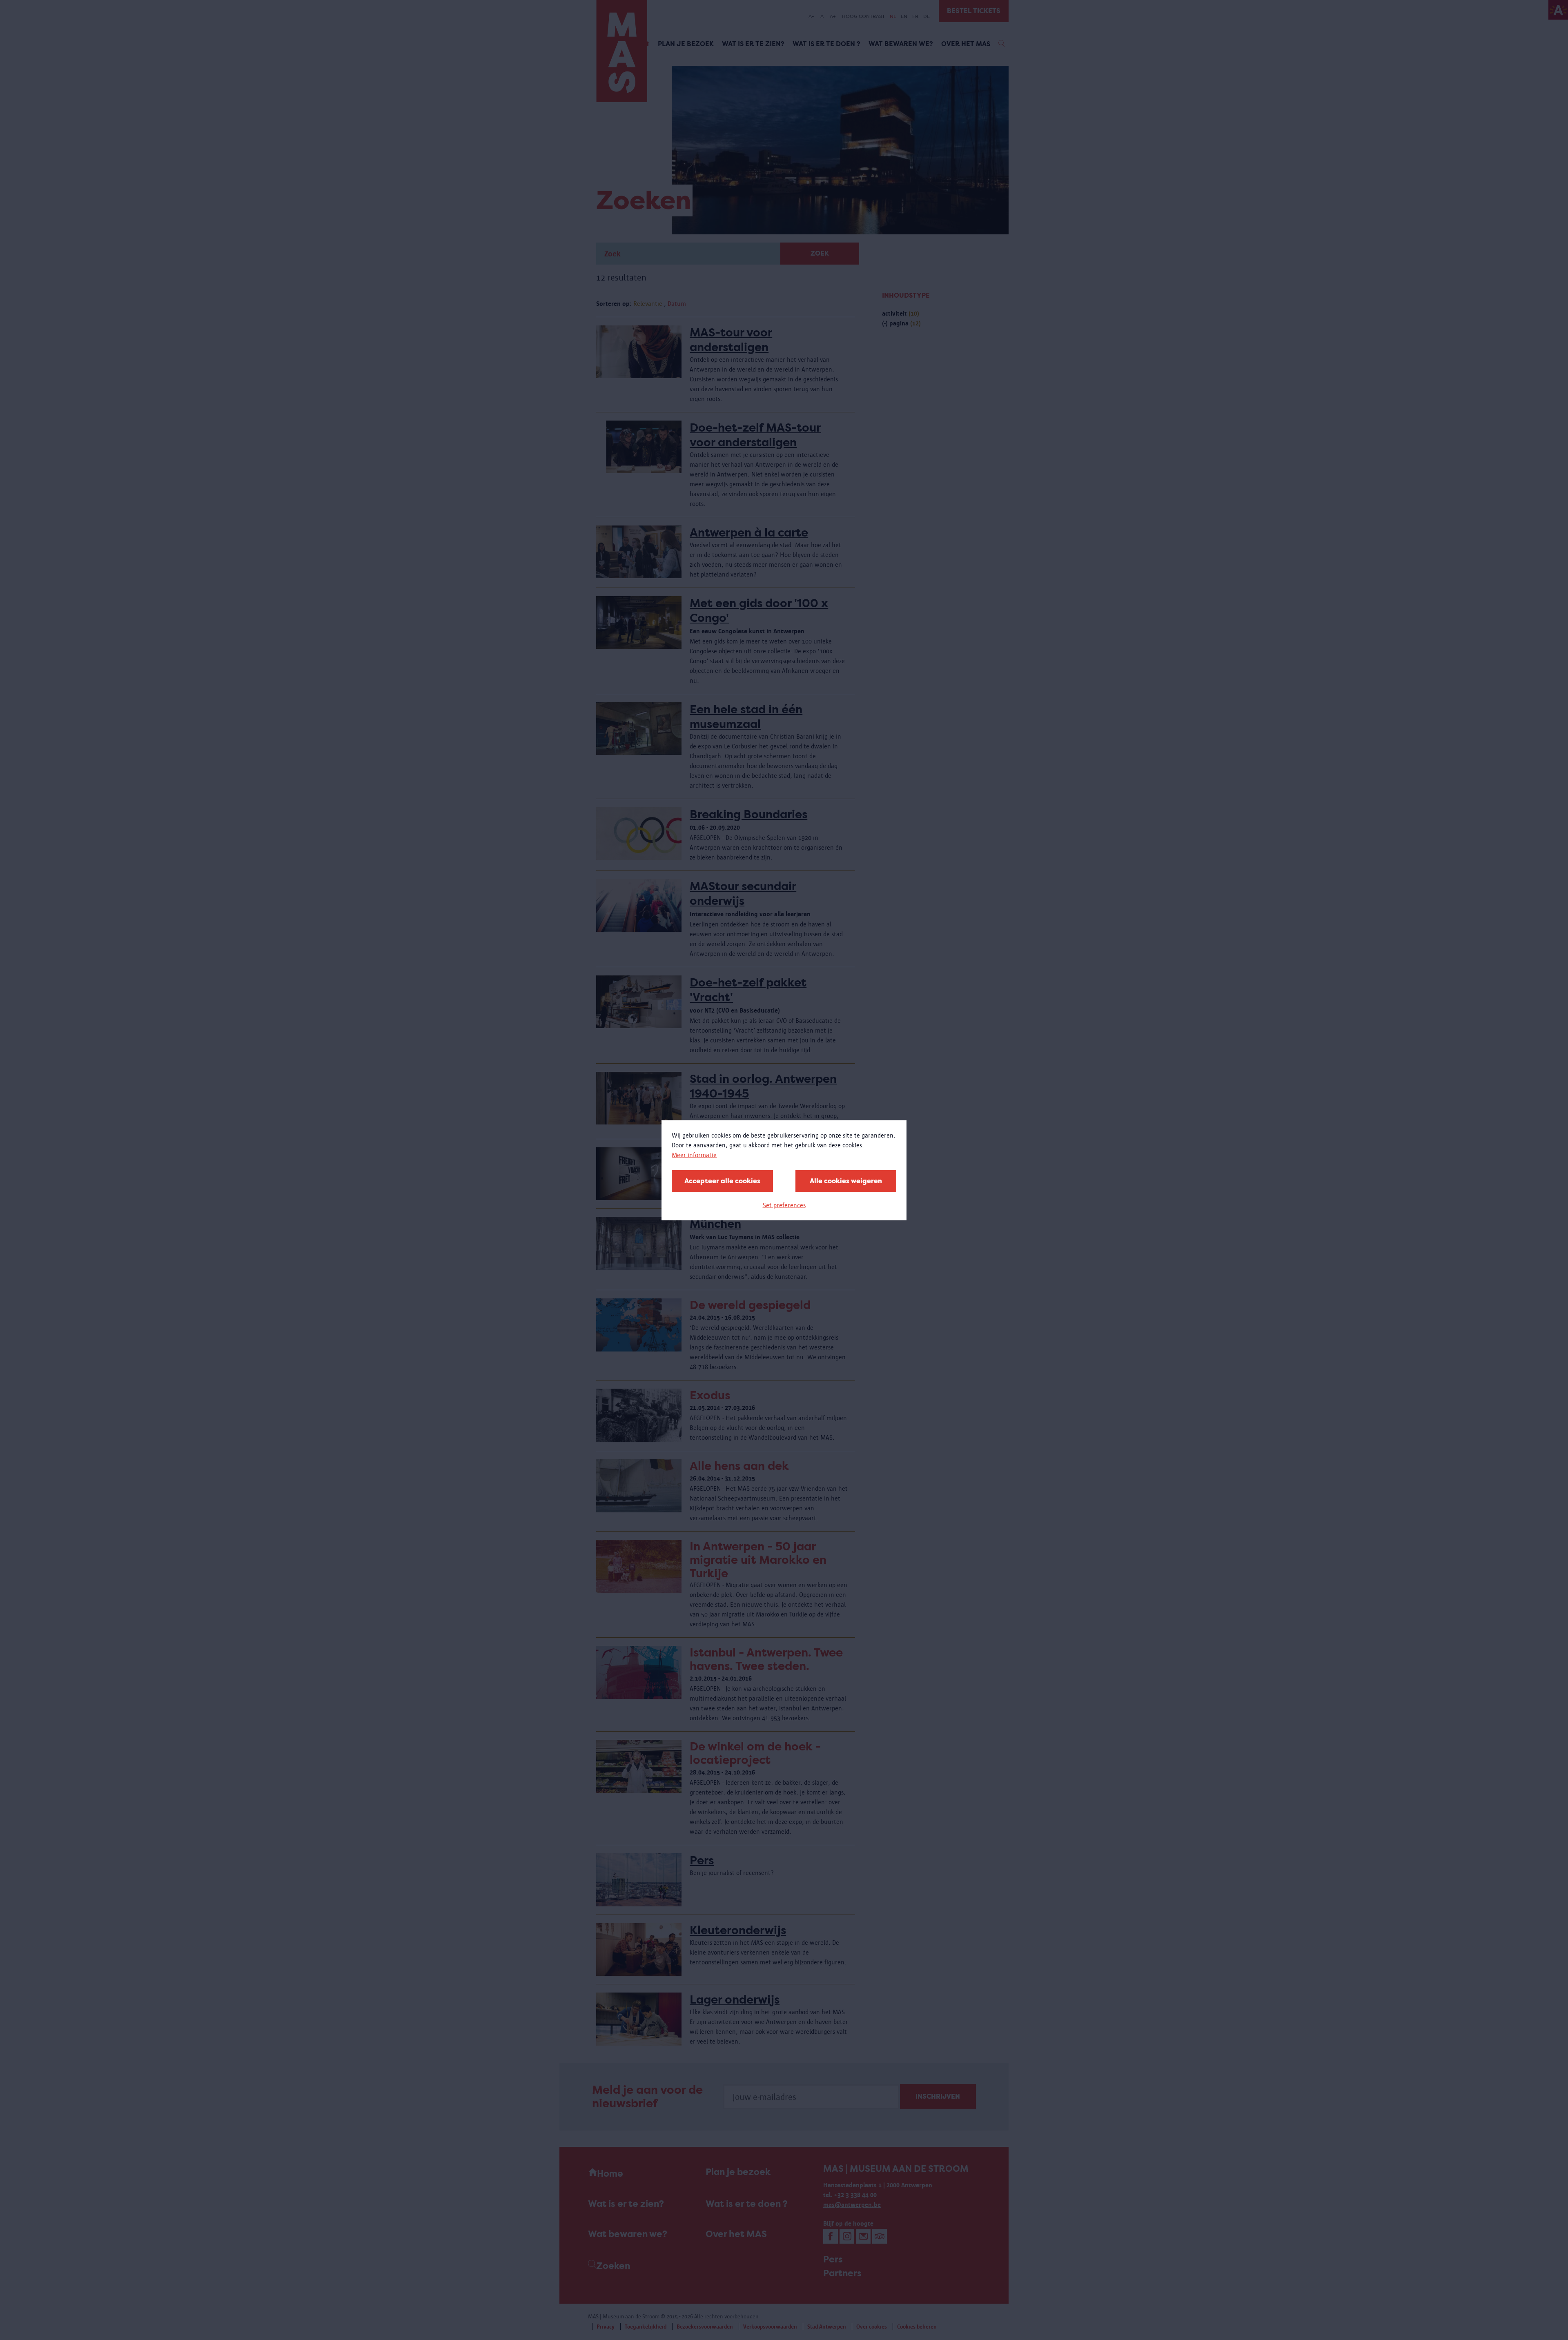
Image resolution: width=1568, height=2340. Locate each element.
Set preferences (784, 1205)
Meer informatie (694, 1154)
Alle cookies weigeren (846, 1181)
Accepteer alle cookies (722, 1181)
